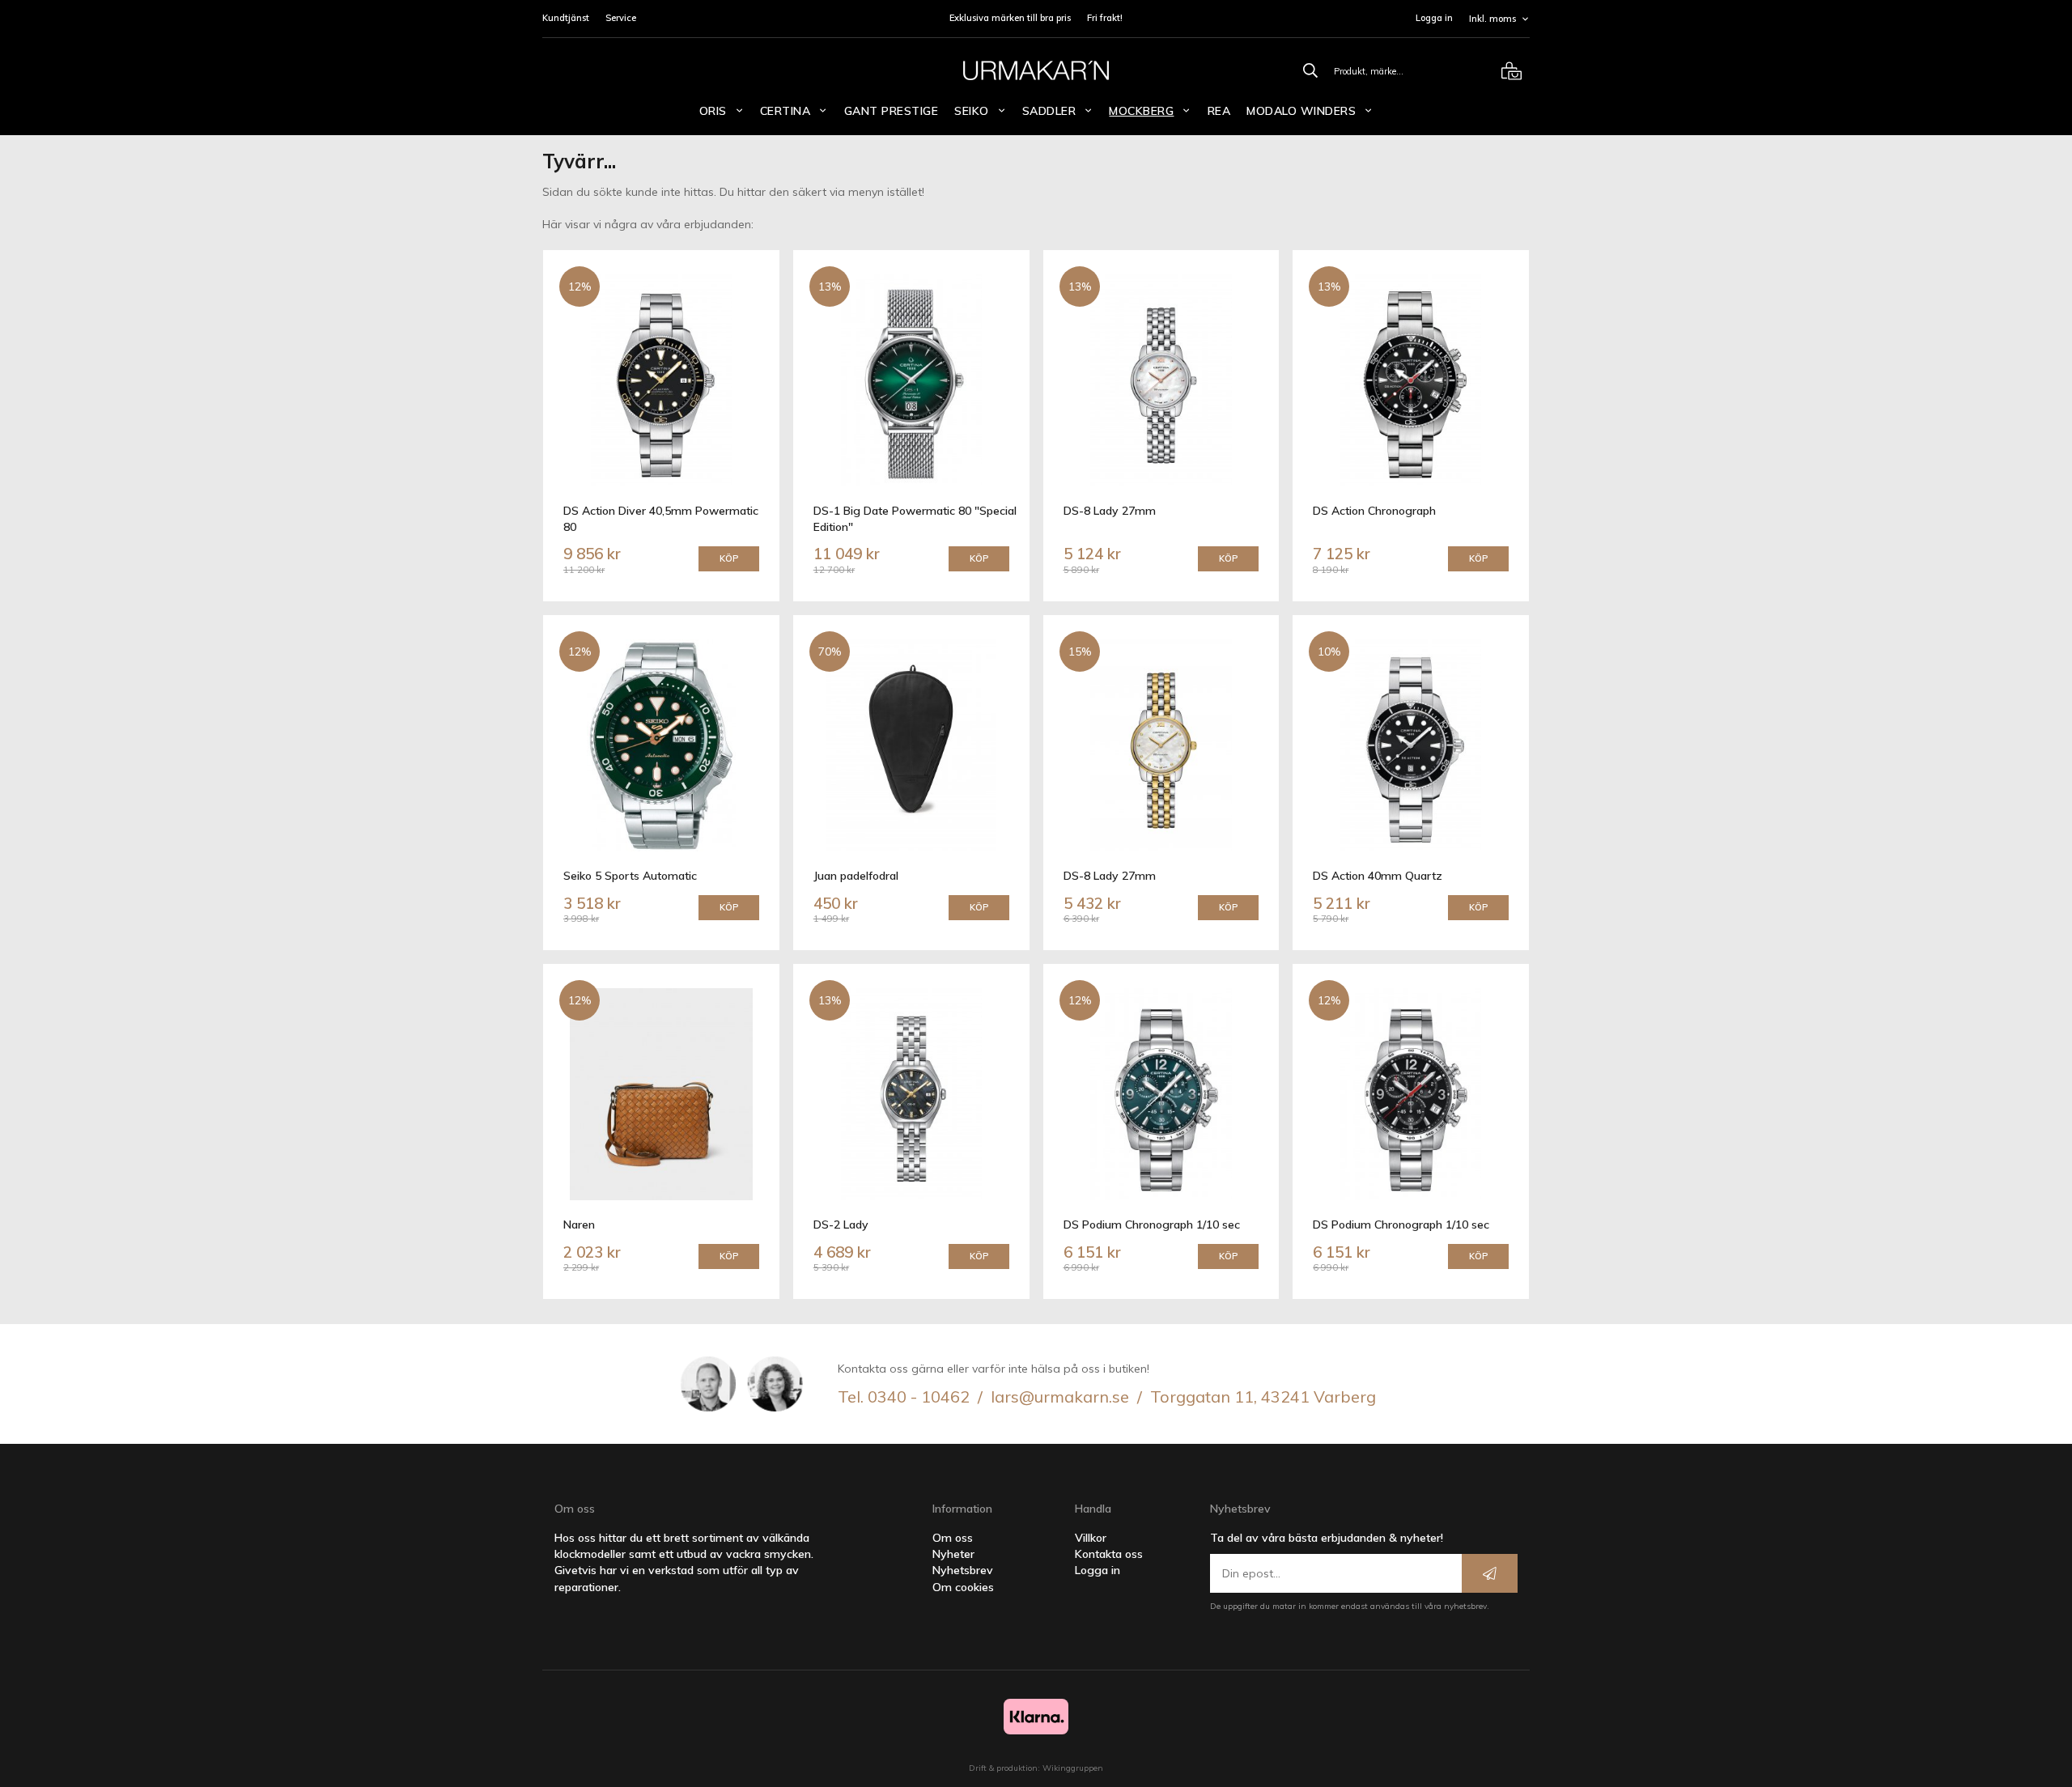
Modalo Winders (1301, 111)
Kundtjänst (566, 18)
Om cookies (963, 1587)
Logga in (1434, 18)
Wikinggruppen (1073, 1768)
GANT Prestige (892, 111)
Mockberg (1141, 111)
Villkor (1091, 1538)
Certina (785, 111)
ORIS (713, 111)
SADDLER (1049, 111)
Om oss (953, 1538)
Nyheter (953, 1554)
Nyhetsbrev (963, 1570)
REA (1219, 111)
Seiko (972, 111)
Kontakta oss (1109, 1554)
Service (621, 18)
